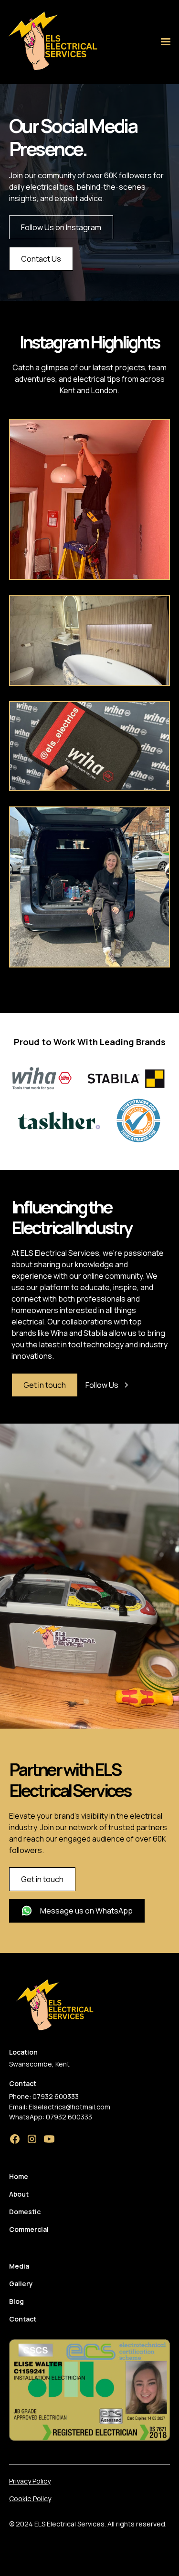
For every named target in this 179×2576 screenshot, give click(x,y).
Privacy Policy (30, 2481)
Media (19, 2266)
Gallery (21, 2284)
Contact (23, 2319)
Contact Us (41, 259)
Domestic (25, 2212)
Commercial (29, 2229)
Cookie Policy (30, 2499)
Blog (16, 2301)
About (19, 2194)
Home (19, 2176)
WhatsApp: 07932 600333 (51, 2117)
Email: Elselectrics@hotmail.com (60, 2107)
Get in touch (45, 1385)
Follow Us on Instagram (61, 227)
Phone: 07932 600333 (44, 2096)
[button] (166, 42)
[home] (50, 42)
